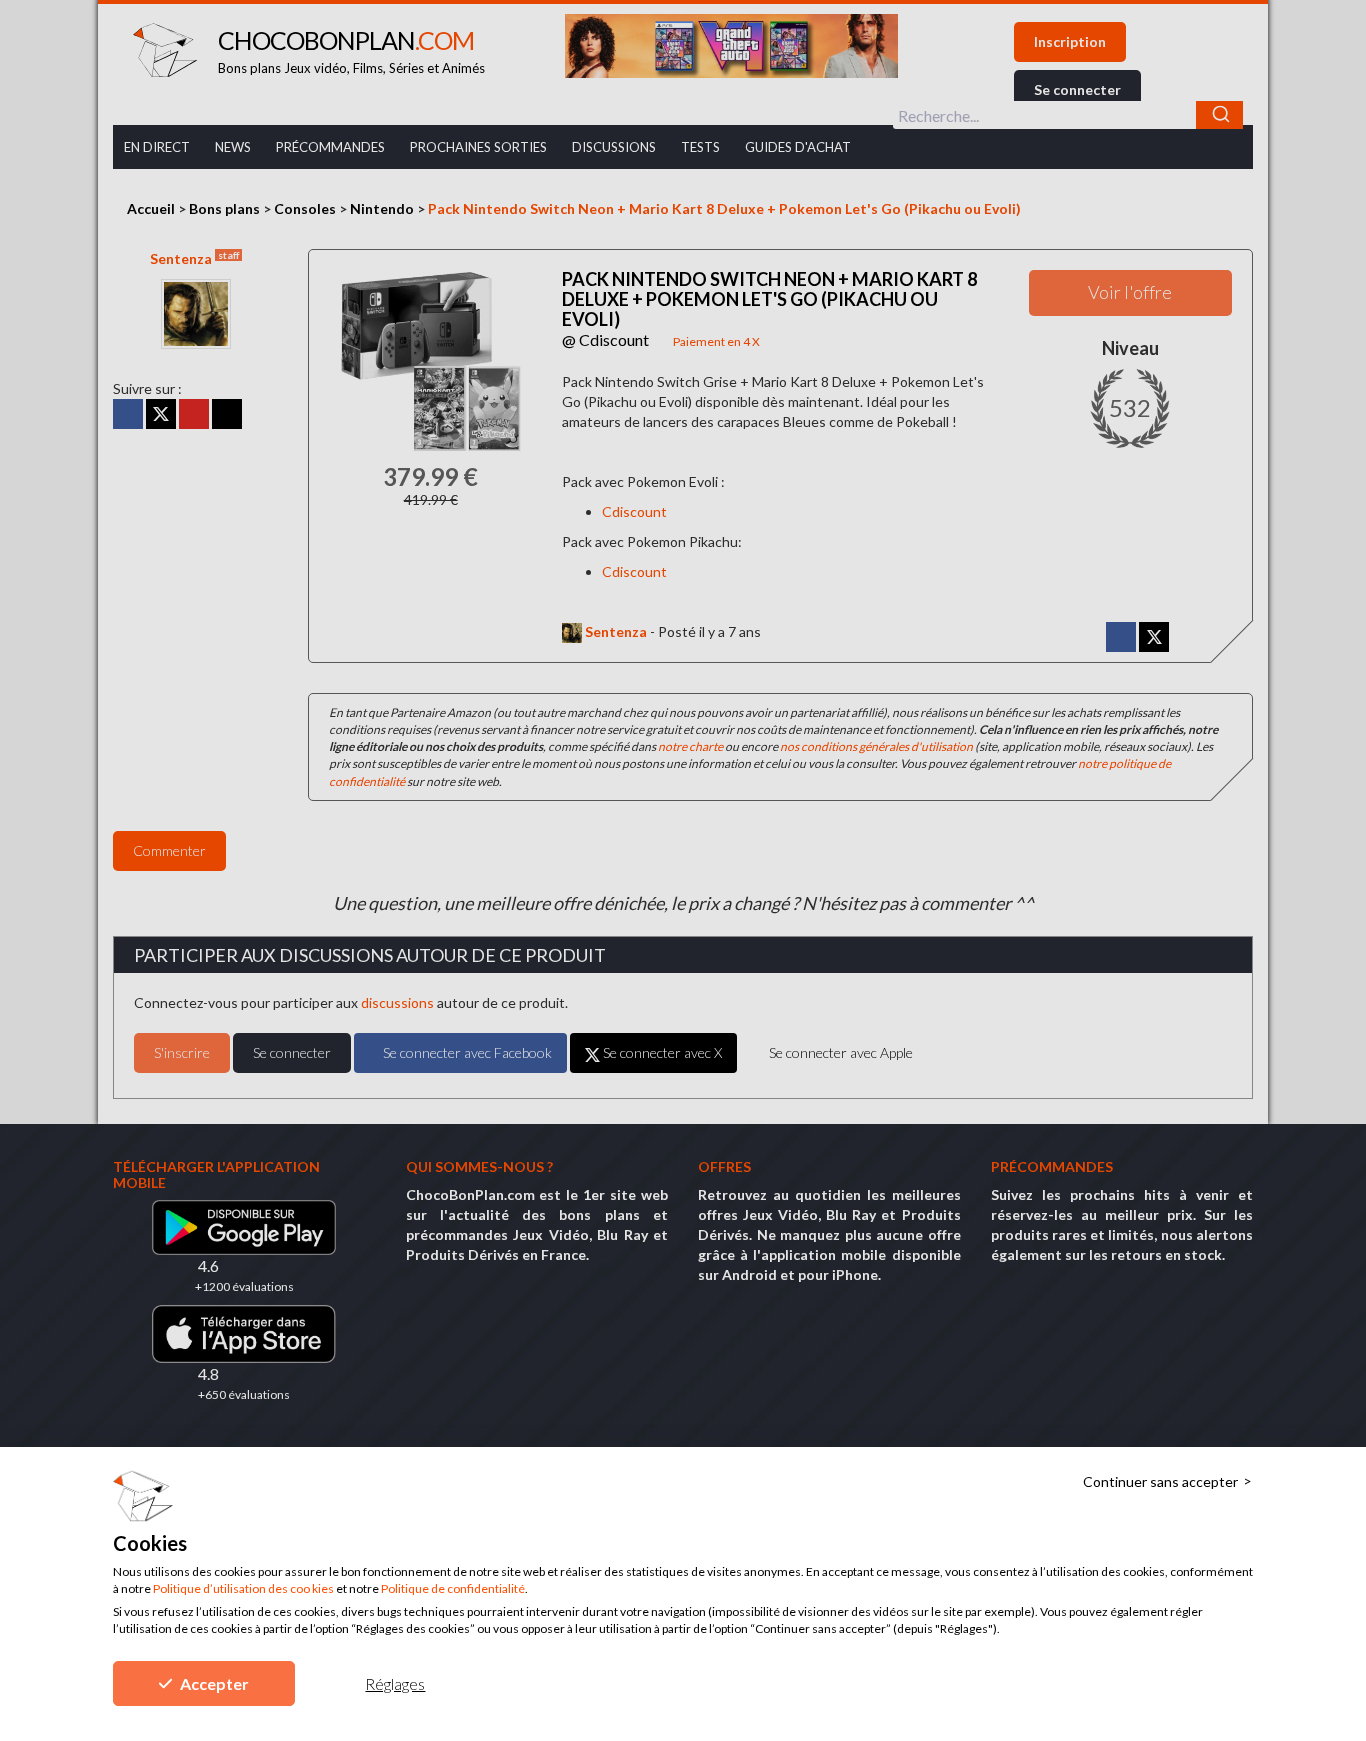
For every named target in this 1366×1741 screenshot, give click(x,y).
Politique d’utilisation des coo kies (243, 1588)
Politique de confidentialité (453, 1588)
